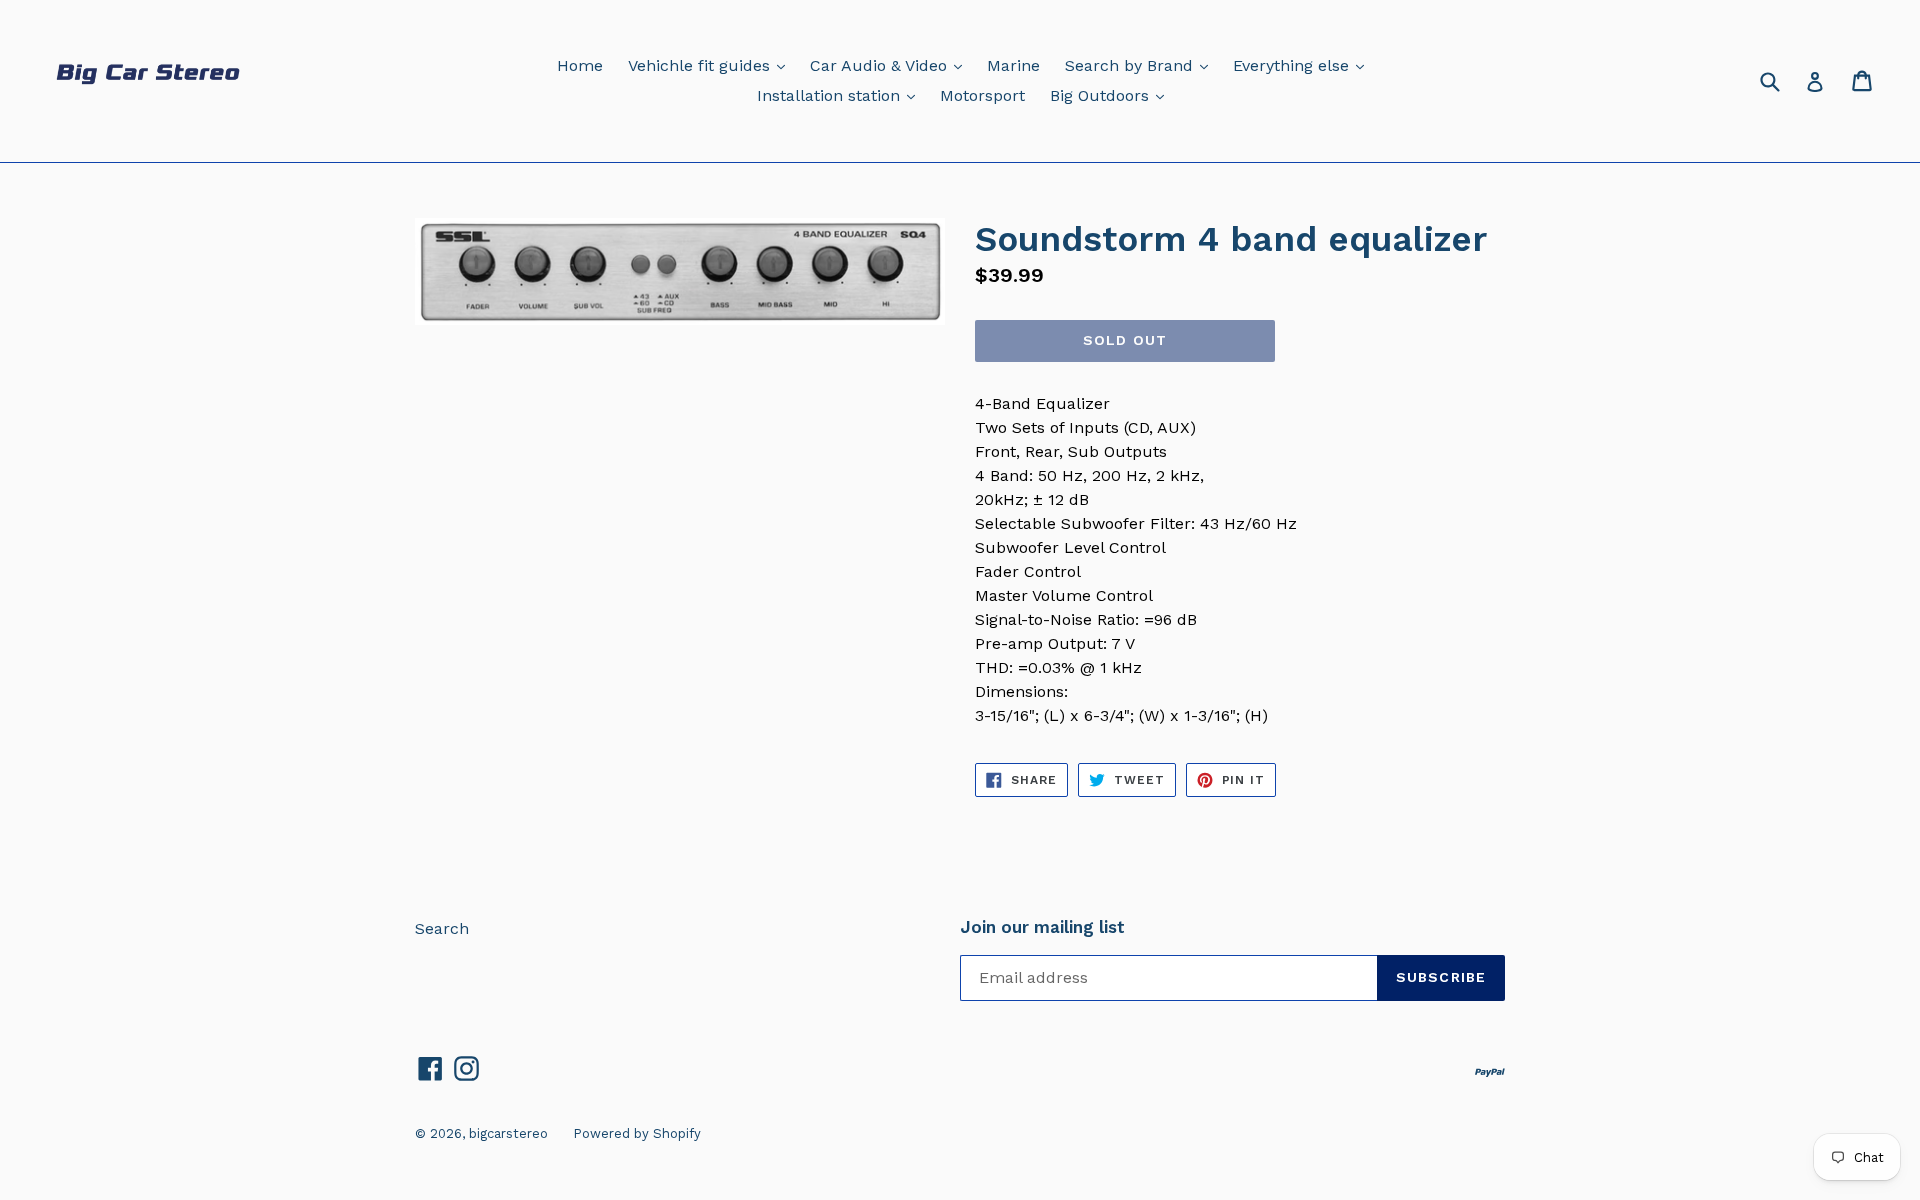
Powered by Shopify (637, 1133)
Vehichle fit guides (711, 65)
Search (442, 928)
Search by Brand (1141, 65)
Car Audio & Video (891, 65)
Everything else (1303, 65)
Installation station (841, 95)
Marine (1013, 65)
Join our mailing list (1042, 927)
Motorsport (982, 95)
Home (580, 65)
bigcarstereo (508, 1133)
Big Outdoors (1112, 95)
